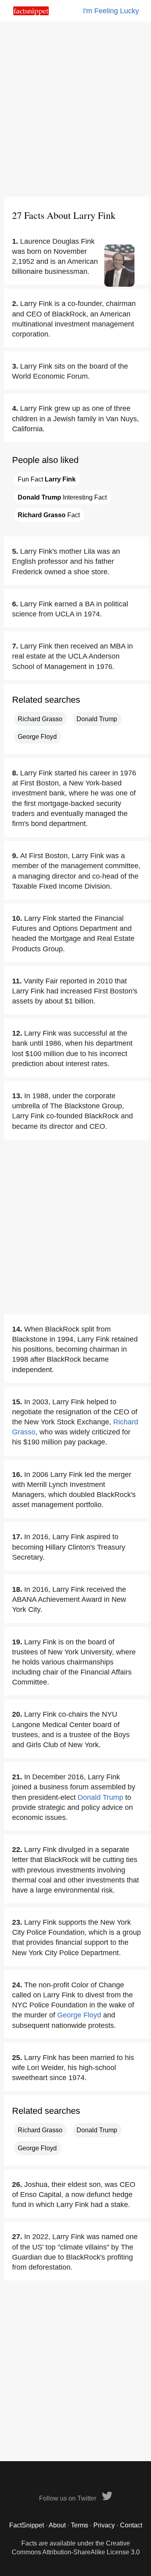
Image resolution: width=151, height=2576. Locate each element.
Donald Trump (97, 719)
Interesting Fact (62, 497)
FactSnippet (27, 2525)
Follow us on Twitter (68, 2498)
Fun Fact (47, 479)
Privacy (104, 2525)
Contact (131, 2525)
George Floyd (37, 737)
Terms (80, 2525)
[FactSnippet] (31, 13)
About (57, 2525)
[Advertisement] (75, 109)
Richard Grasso (40, 719)
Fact (49, 515)
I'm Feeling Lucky (111, 11)
